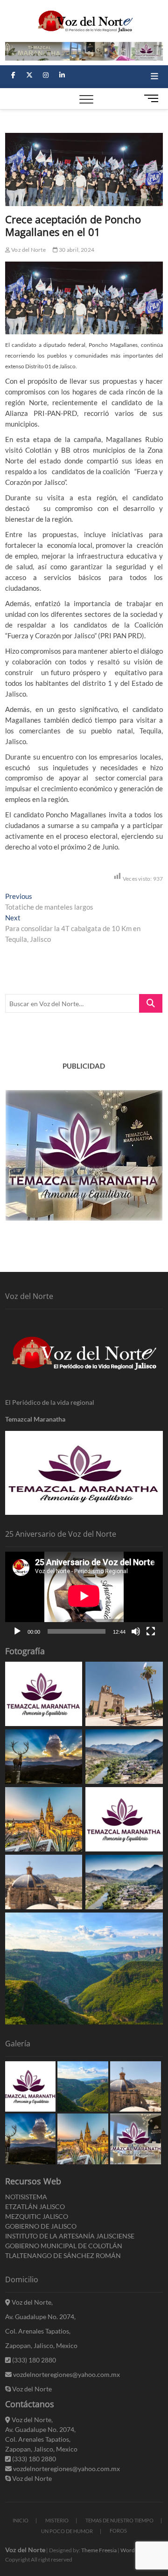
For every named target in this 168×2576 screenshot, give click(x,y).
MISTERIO (57, 2520)
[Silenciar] (136, 1631)
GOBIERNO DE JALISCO (41, 2226)
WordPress (134, 2550)
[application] (84, 1596)
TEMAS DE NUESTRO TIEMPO (119, 2520)
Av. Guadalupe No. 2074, (40, 2317)
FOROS (118, 2531)
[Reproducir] (17, 1631)
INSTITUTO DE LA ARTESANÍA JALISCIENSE (70, 2236)
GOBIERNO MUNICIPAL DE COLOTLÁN (64, 2246)
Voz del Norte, (31, 2302)
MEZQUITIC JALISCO (37, 2216)
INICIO (21, 2520)
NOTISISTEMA (26, 2197)
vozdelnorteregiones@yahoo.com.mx (66, 2374)
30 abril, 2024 (76, 250)
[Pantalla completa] (151, 1631)
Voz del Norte (28, 250)
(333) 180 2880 (33, 2360)
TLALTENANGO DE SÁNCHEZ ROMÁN (63, 2255)
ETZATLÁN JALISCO (35, 2207)
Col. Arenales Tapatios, (38, 2331)
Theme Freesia (99, 2550)
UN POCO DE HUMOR (67, 2531)
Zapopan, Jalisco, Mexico (41, 2345)
